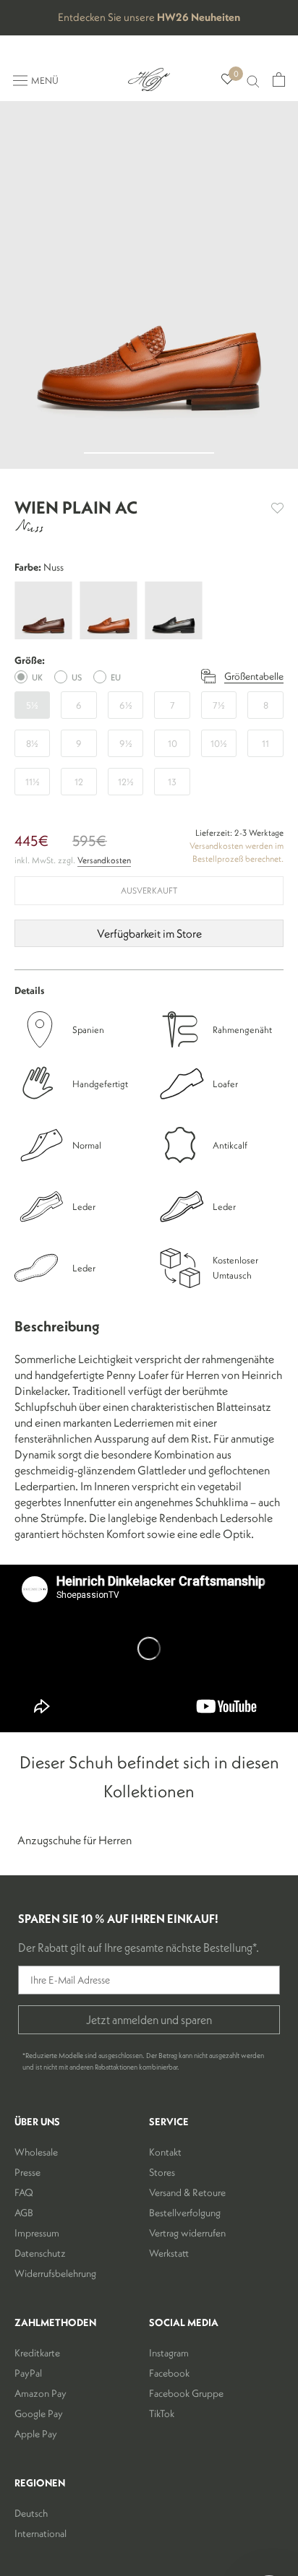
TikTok (162, 2413)
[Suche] (253, 80)
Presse (27, 2172)
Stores (162, 2172)
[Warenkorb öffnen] (279, 79)
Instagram (169, 2353)
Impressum (37, 2233)
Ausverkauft (149, 890)
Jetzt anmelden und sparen (149, 2020)
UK (37, 677)
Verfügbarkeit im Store (149, 933)
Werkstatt (169, 2253)
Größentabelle (254, 676)
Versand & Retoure (187, 2192)
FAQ (24, 2192)
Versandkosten (104, 860)
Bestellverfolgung (185, 2213)
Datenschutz (40, 2253)
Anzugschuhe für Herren (74, 1840)
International (41, 2533)
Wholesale (36, 2152)
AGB (24, 2213)
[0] (227, 80)
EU (116, 677)
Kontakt (165, 2152)
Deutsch (31, 2513)
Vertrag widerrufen (187, 2233)
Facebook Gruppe (186, 2393)
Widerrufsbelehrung (55, 2273)
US (77, 677)
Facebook (169, 2373)
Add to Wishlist (277, 508)
